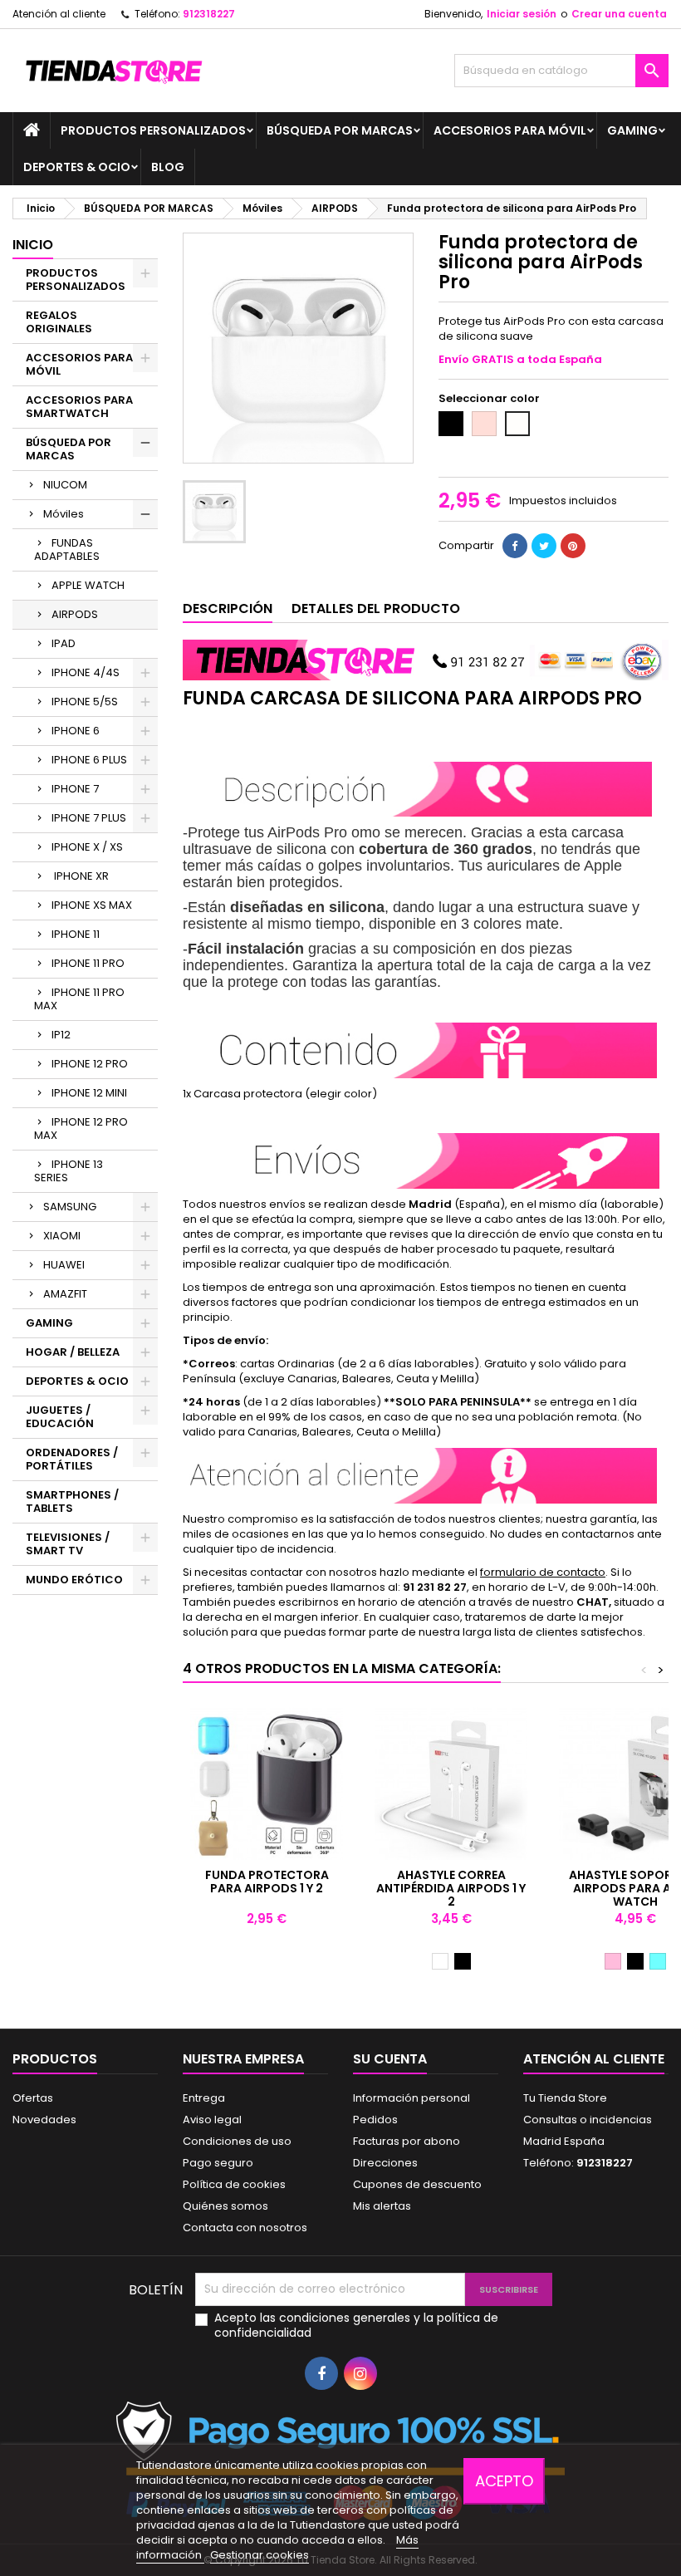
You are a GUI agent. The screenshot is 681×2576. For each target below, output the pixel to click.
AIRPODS (75, 614)
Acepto (504, 2481)
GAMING (632, 130)
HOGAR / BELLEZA (73, 1352)
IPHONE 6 (76, 731)
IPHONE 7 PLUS (89, 818)
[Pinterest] (573, 546)
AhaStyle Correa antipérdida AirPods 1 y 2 (451, 1888)
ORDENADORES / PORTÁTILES (72, 1459)
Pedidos (375, 2120)
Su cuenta (390, 2059)
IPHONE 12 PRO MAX (81, 1129)
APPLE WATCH (88, 585)
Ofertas (33, 2098)
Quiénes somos (225, 2206)
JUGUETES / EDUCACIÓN (60, 1417)
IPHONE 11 (76, 934)
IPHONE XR (80, 876)
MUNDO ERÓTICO (74, 1580)
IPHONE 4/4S (86, 672)
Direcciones (385, 2163)
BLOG (168, 167)
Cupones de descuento (417, 2184)
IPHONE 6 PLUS (89, 760)
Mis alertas (382, 2206)
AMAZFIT (65, 1294)
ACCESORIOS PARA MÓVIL (510, 130)
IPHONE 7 (75, 789)
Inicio (33, 245)
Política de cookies (234, 2184)
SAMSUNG (70, 1207)
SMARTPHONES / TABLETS (72, 1501)
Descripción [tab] (228, 608)
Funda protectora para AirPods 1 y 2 (267, 1882)
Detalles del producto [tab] (376, 608)
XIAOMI (62, 1236)
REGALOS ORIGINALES (59, 322)
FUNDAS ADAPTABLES (67, 550)
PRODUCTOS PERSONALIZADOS (153, 130)
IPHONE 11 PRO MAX (79, 999)
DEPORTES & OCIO (77, 167)
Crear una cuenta (619, 14)
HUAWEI (64, 1265)
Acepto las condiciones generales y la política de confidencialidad (356, 2325)
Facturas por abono (407, 2141)
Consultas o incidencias (588, 2120)
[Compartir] (515, 546)
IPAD (64, 643)
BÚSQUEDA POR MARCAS (340, 130)
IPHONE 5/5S (85, 702)
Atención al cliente (59, 14)
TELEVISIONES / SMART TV (68, 1544)
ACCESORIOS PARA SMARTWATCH (79, 407)
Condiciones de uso (237, 2141)
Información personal (412, 2098)
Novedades (44, 2120)
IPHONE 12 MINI (89, 1093)
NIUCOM (65, 485)
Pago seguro (218, 2163)
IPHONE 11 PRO (88, 963)
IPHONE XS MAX (92, 905)
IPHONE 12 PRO (90, 1064)
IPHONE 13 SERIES (69, 1171)
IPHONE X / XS (87, 847)
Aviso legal (212, 2120)
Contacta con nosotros (245, 2228)
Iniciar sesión (522, 14)
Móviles (64, 514)
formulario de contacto (543, 1572)
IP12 (61, 1035)
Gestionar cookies (260, 2555)
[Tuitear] (544, 546)
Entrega (204, 2098)
